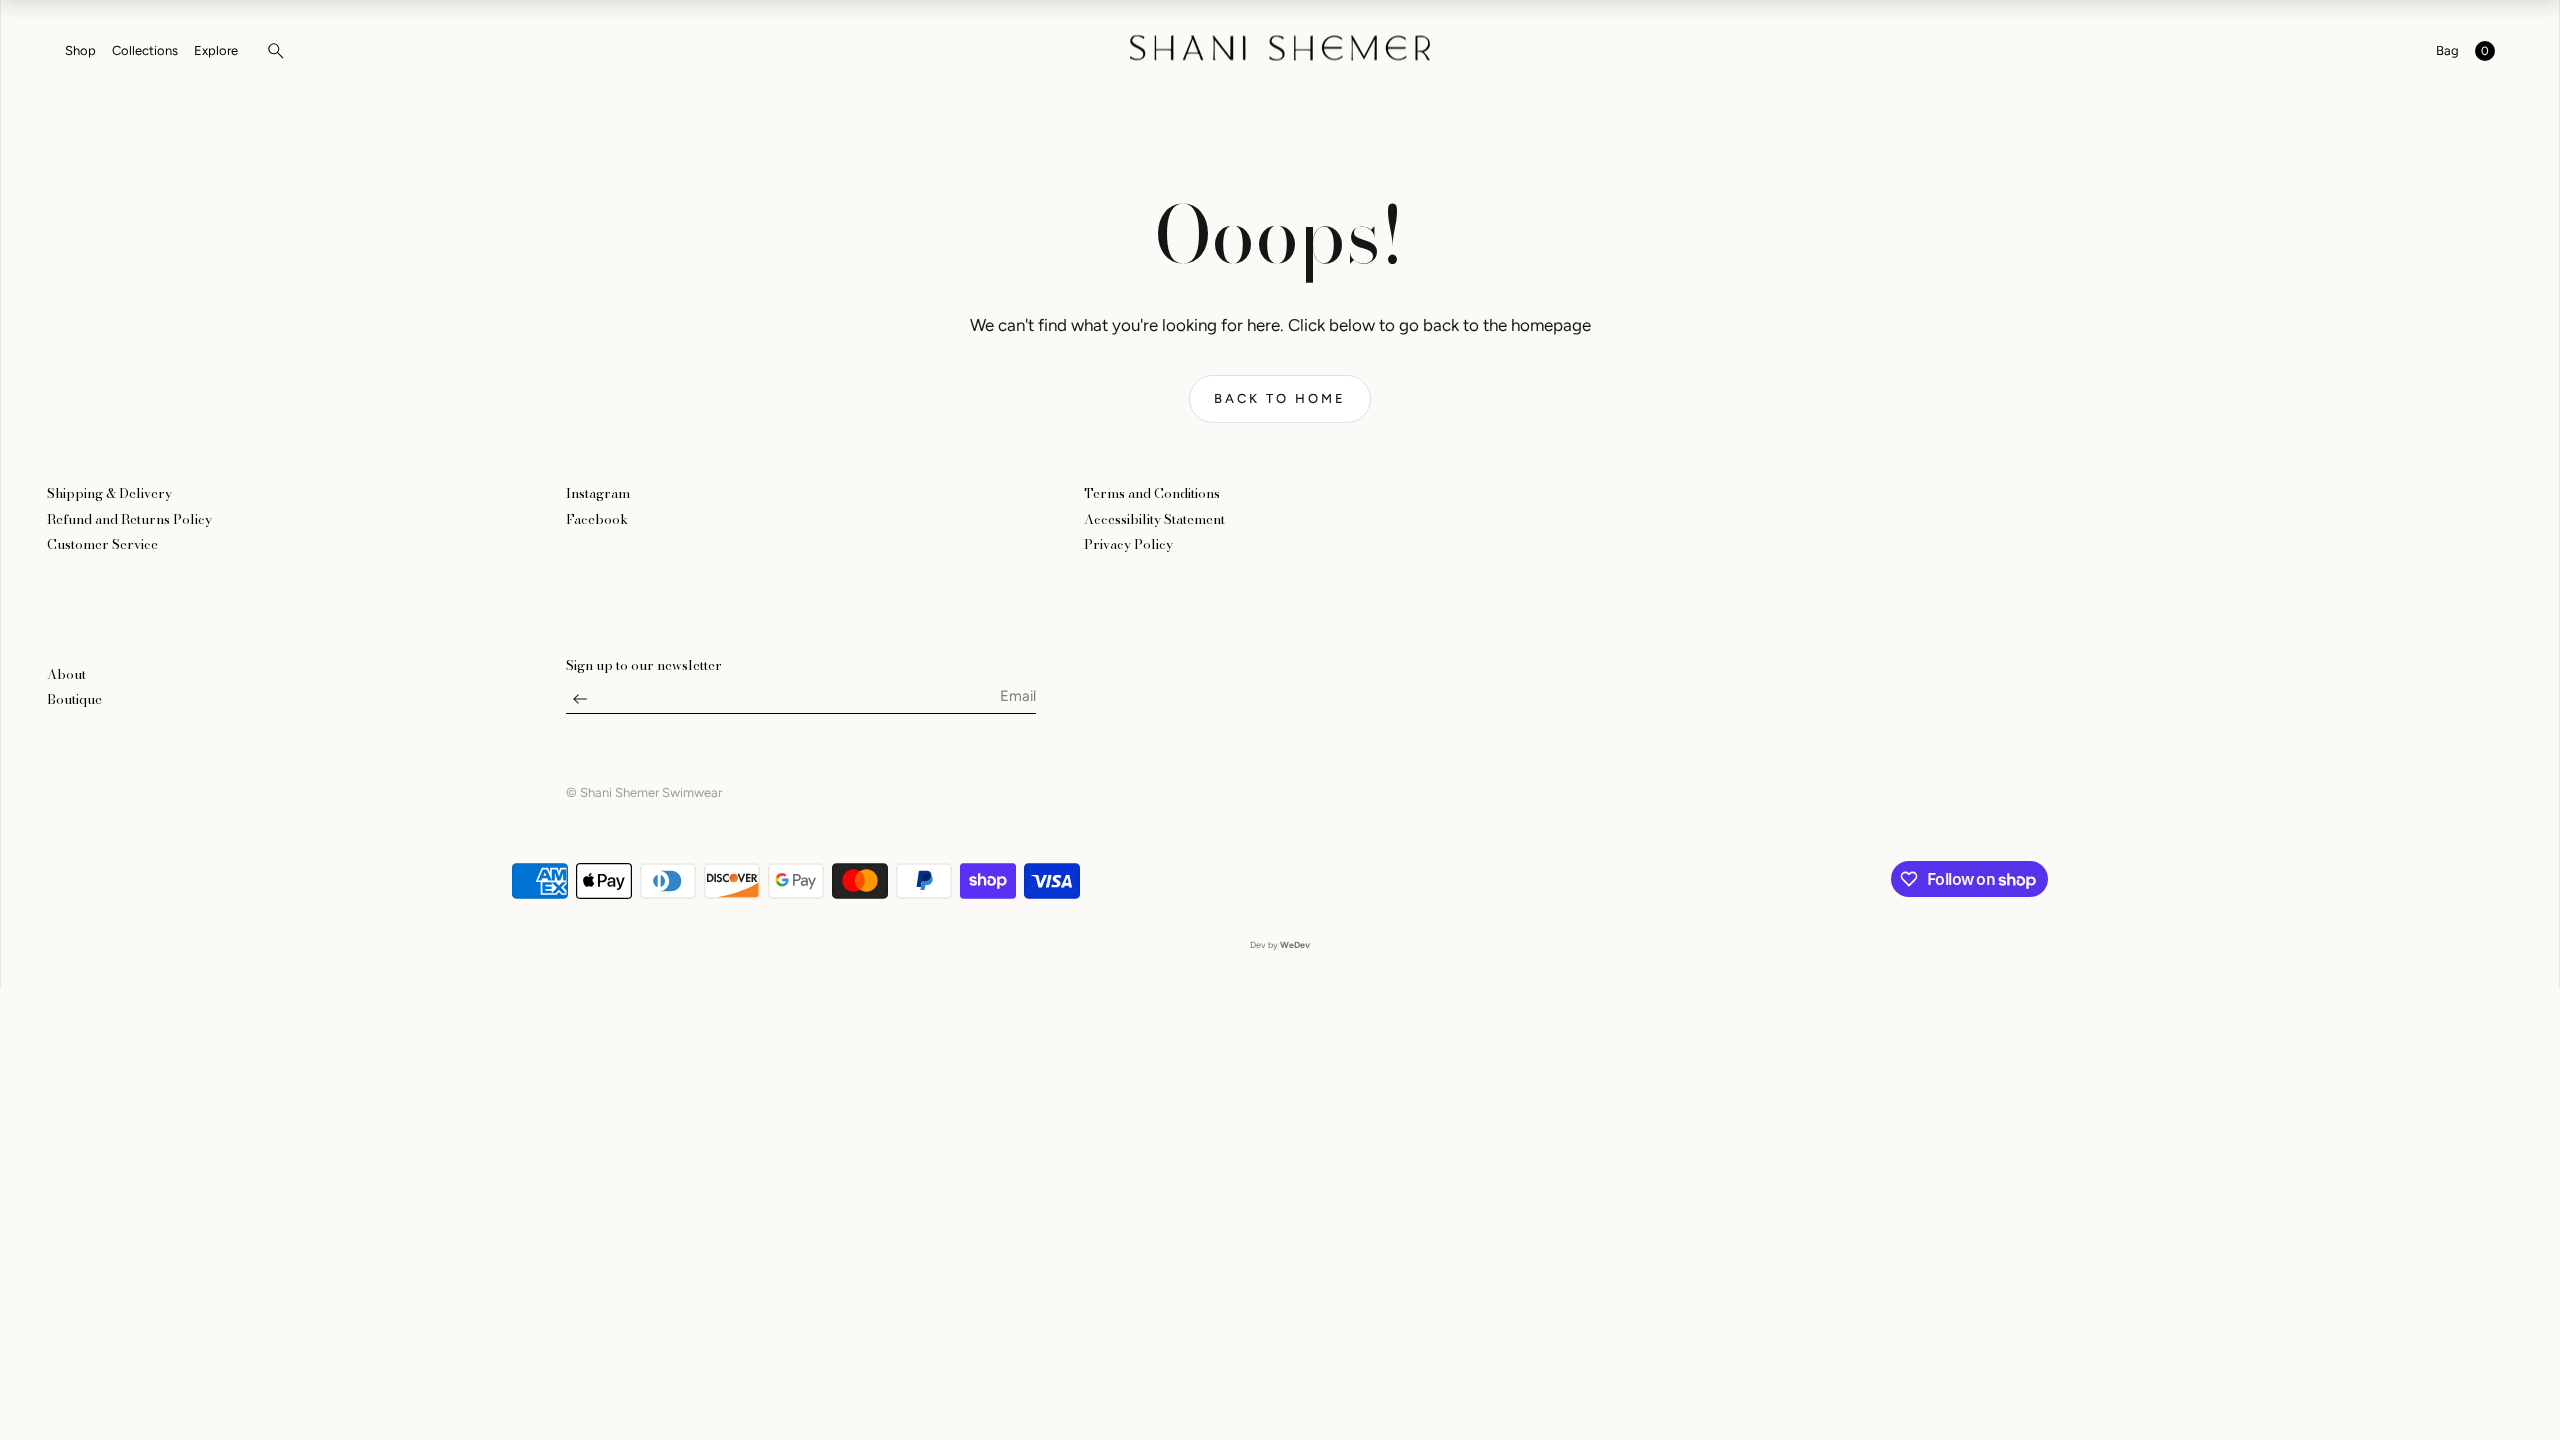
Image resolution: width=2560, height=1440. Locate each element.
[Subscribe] (580, 704)
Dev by (1280, 944)
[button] (270, 51)
